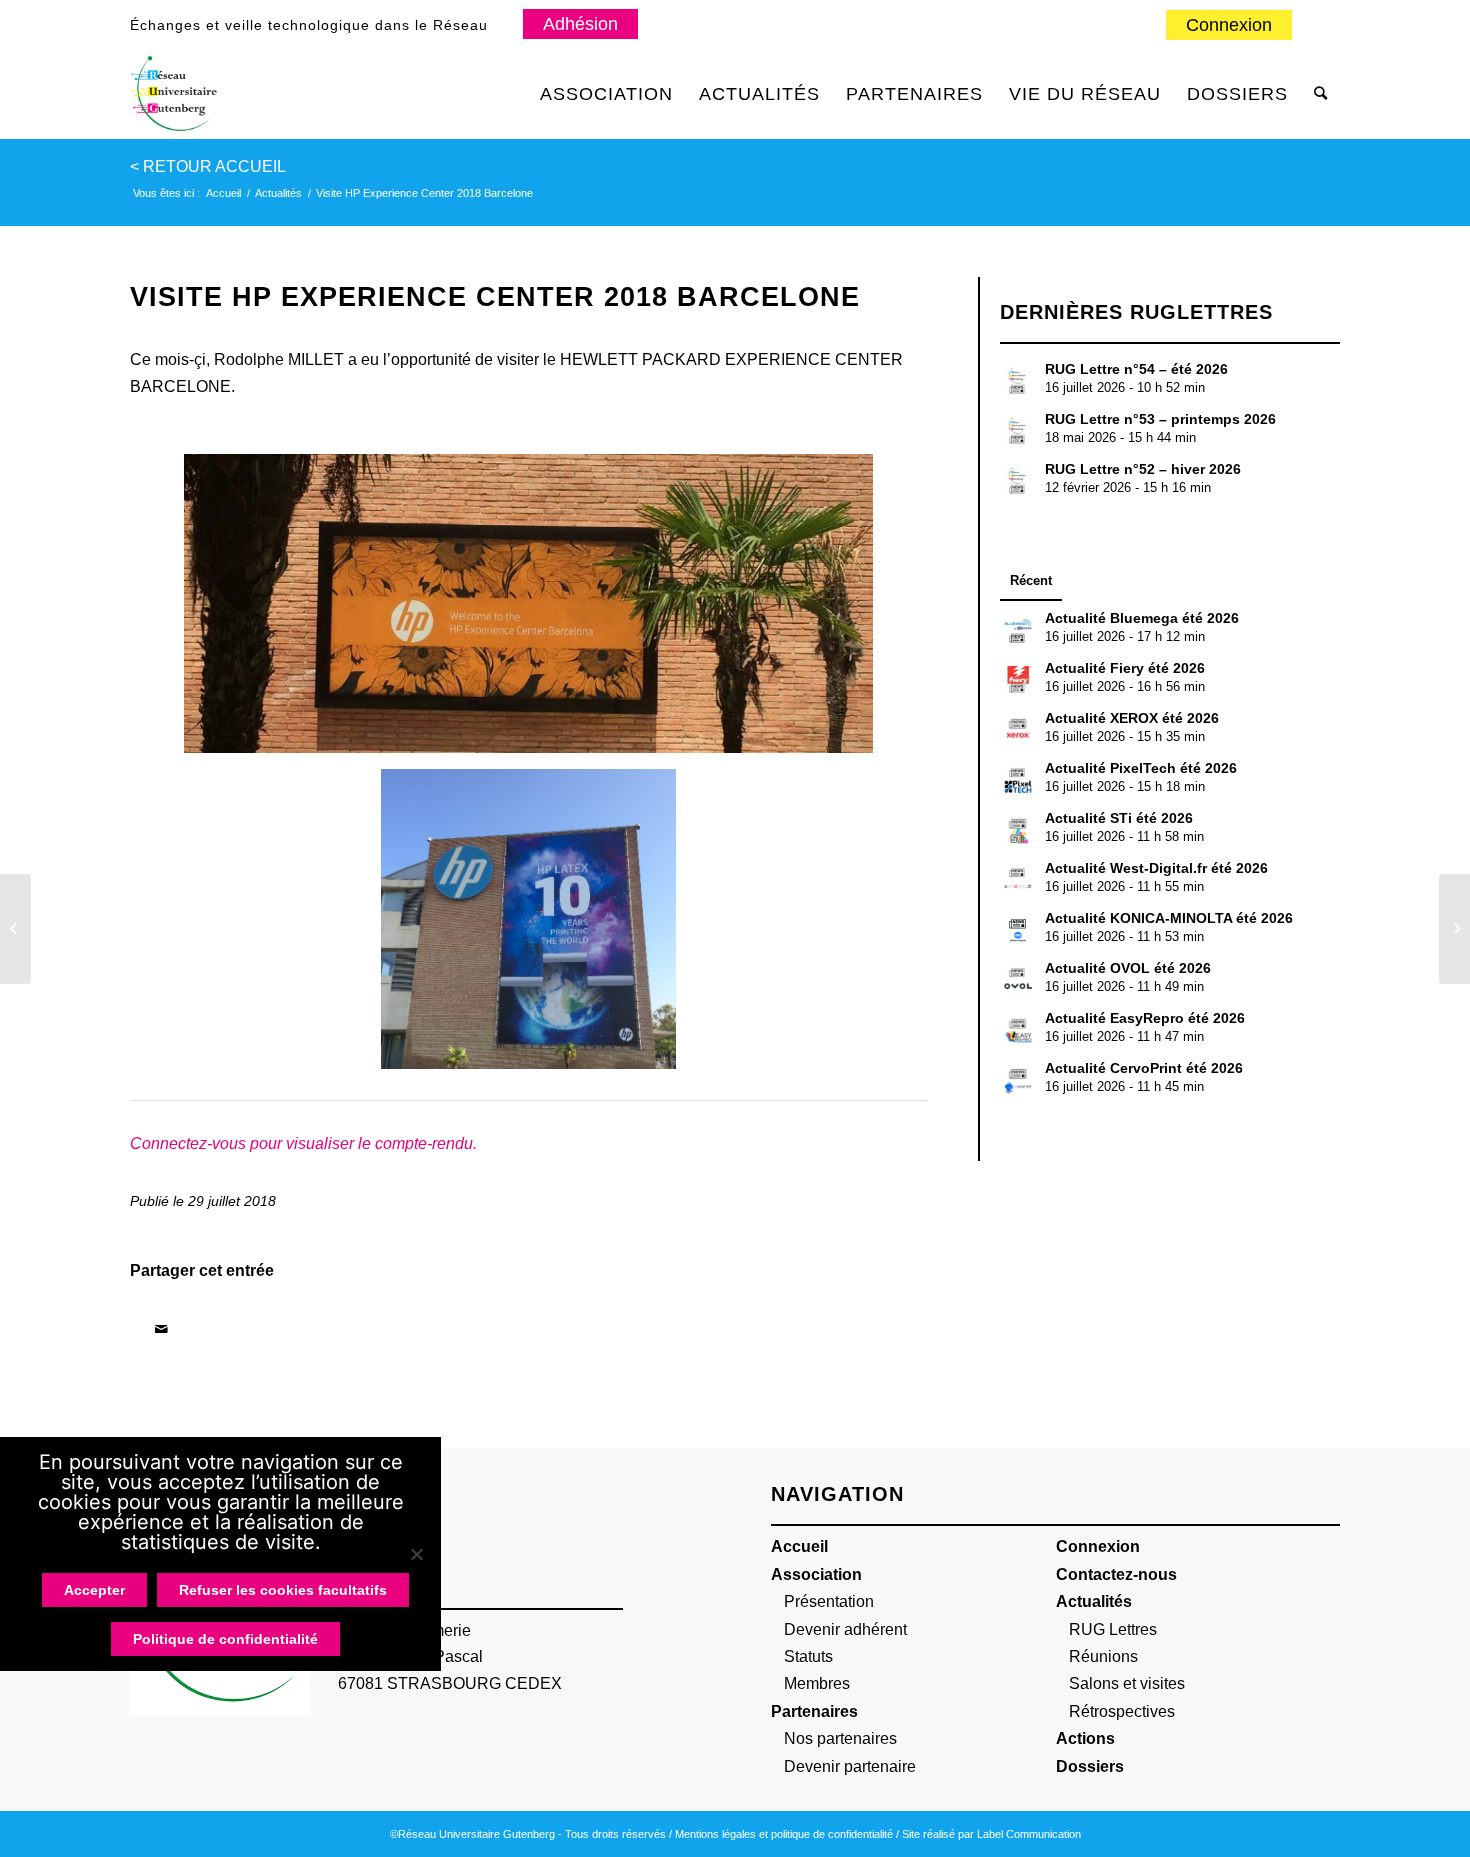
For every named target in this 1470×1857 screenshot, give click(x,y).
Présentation (829, 1601)
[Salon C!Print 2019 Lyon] (15, 929)
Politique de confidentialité (225, 1639)
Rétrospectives (1122, 1711)
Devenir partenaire (850, 1766)
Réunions (1103, 1656)
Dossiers (1090, 1766)
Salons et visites (1127, 1683)
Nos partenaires (840, 1738)
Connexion (1229, 25)
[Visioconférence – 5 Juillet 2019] (1454, 929)
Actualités (1094, 1601)
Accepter (94, 1590)
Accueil (799, 1546)
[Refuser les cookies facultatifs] (416, 1554)
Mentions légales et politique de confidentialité (784, 1834)
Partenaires (814, 1711)
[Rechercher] (1320, 94)
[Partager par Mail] (161, 1329)
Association (816, 1574)
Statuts (808, 1656)
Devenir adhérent (845, 1629)
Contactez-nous (1116, 1574)
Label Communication (1029, 1834)
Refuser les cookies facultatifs (283, 1590)
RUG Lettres (1113, 1629)
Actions (1085, 1738)
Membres (817, 1683)
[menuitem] (1229, 26)
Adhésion (580, 24)
